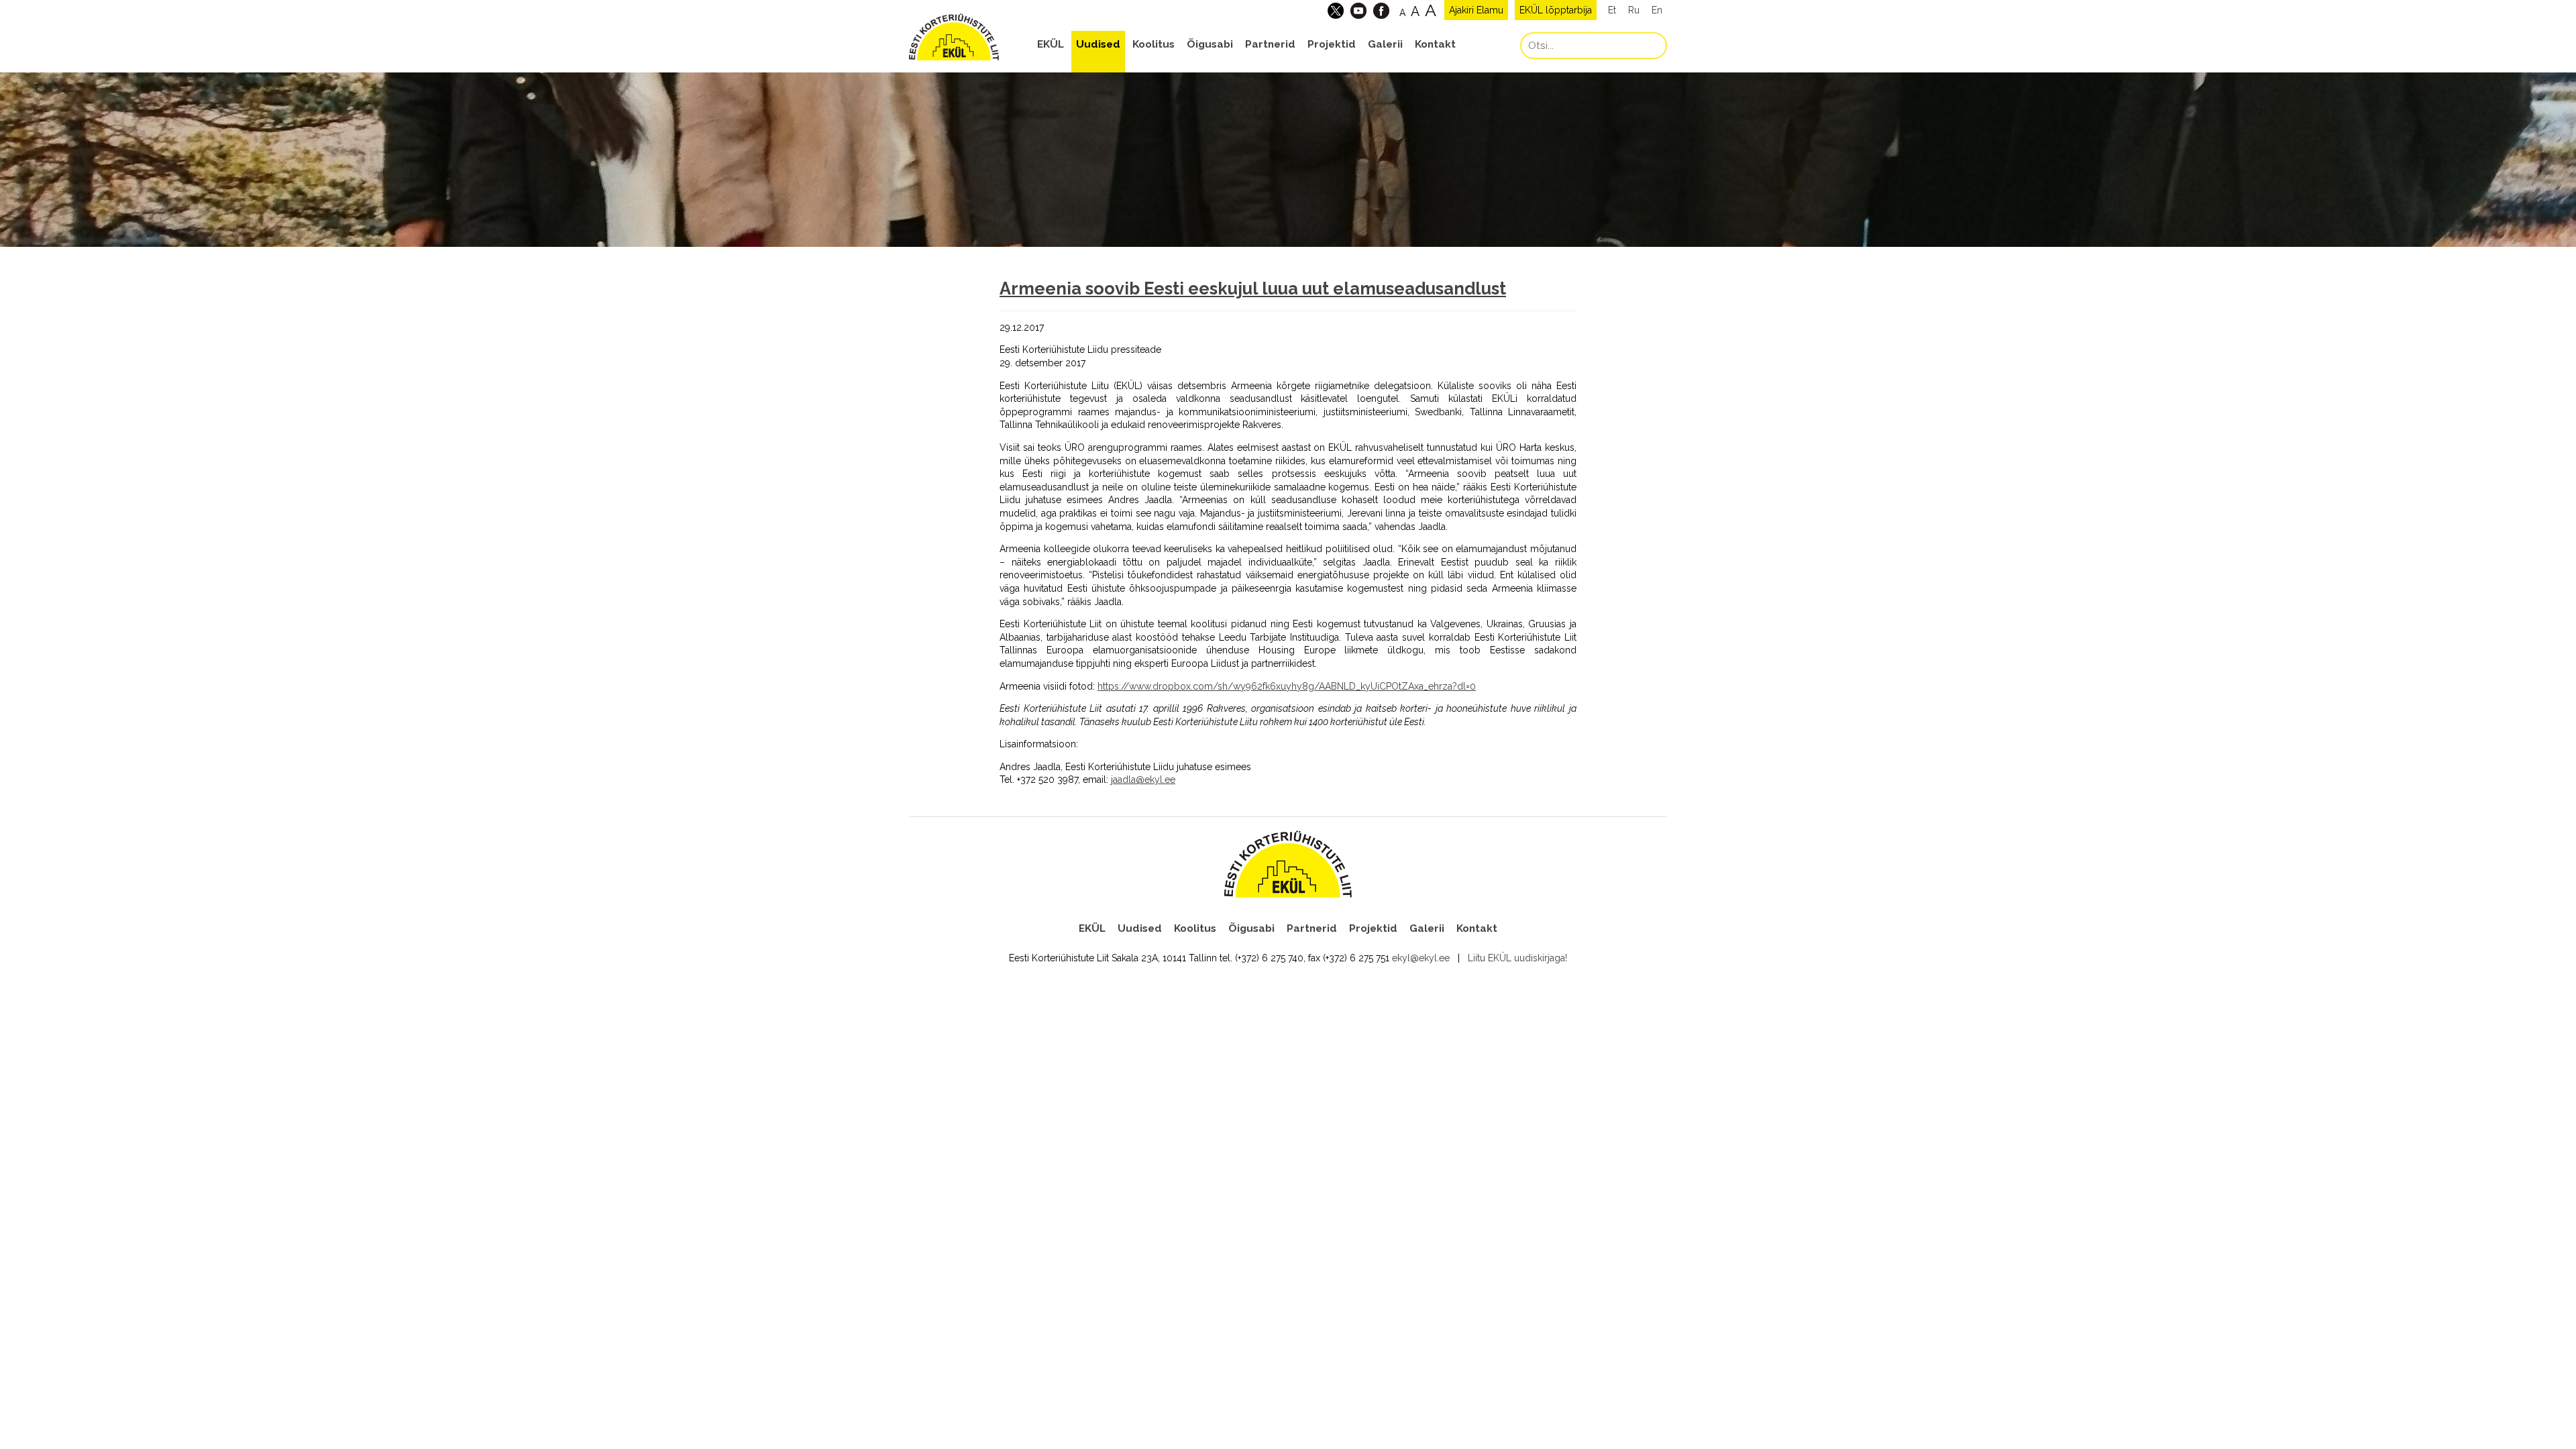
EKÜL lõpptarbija (1556, 10)
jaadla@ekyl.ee (1143, 780)
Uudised (1098, 44)
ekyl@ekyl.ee (1421, 958)
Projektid (1332, 44)
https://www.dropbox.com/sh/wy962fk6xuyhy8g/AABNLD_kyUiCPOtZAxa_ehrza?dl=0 (1287, 686)
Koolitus (1153, 44)
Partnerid (1270, 44)
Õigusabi (1210, 44)
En (1657, 10)
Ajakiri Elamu (1476, 10)
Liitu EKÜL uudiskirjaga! (1517, 958)
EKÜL (1051, 44)
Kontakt (1435, 44)
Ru (1634, 10)
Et (1612, 10)
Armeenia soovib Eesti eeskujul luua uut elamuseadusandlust (1253, 288)
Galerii (1385, 44)
